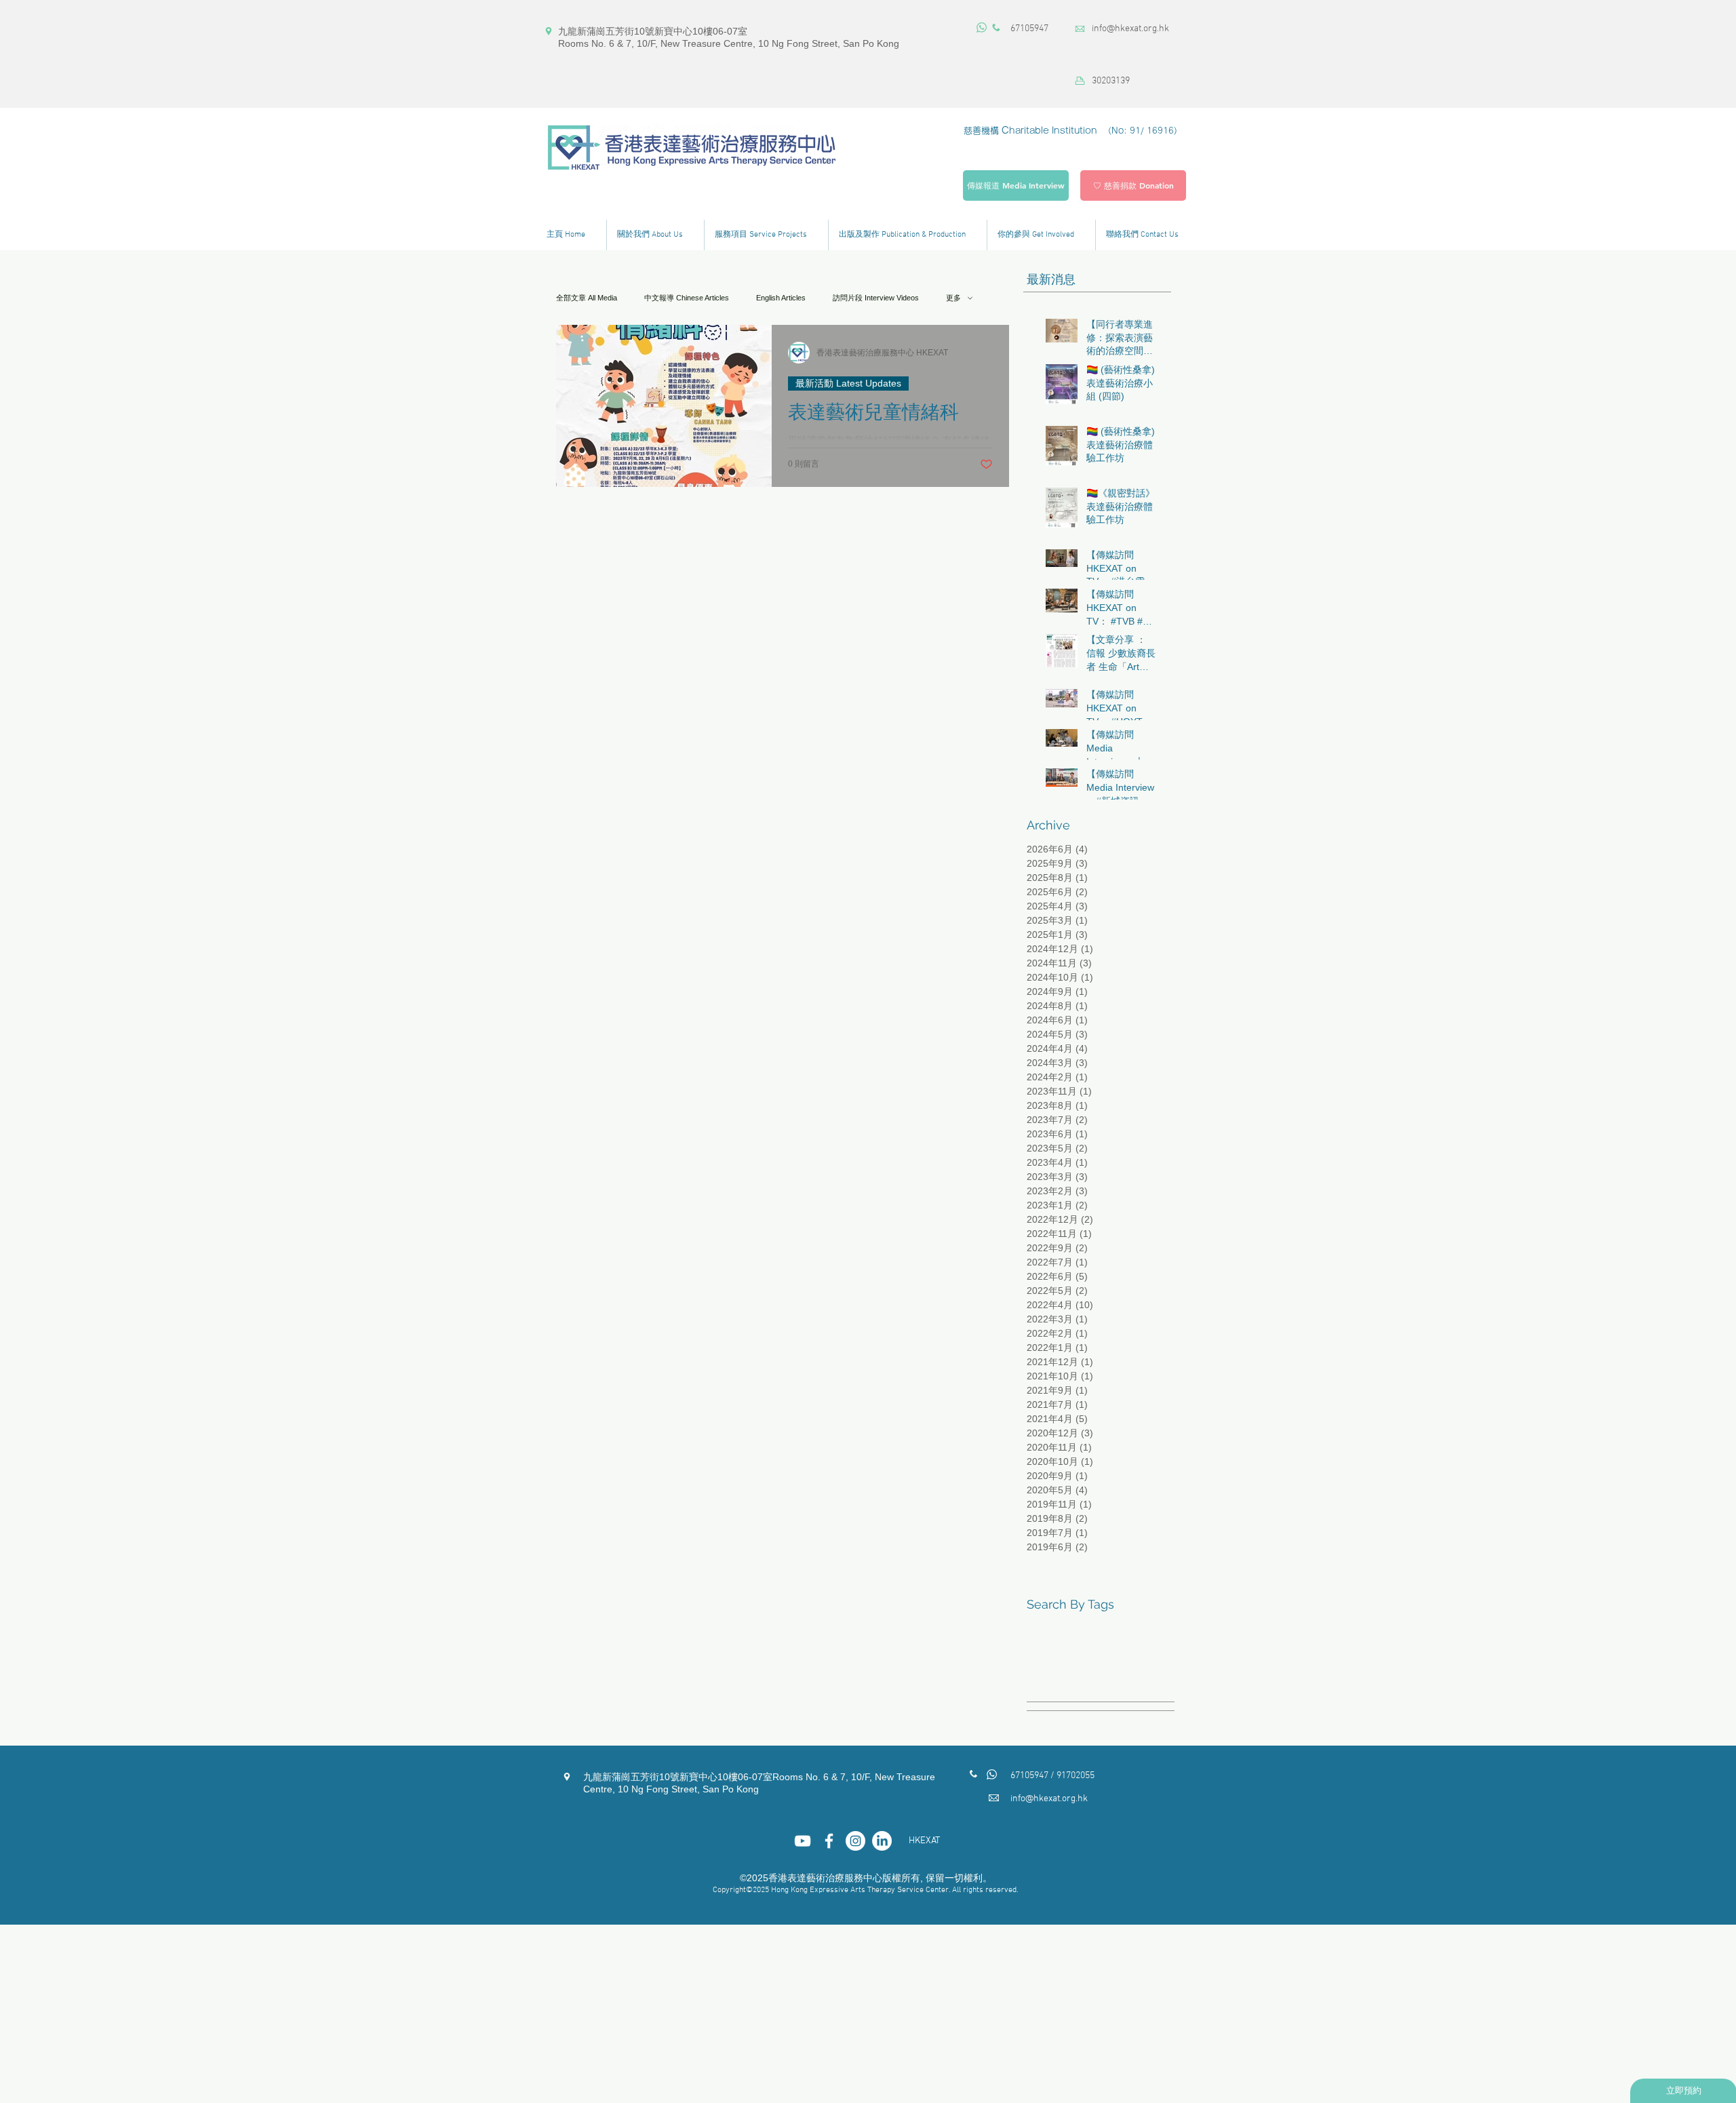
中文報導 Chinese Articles (687, 298)
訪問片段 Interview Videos (876, 298)
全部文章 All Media (587, 298)
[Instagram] (855, 1841)
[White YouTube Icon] (803, 1841)
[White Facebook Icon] (829, 1841)
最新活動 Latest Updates (848, 383)
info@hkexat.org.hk (1130, 29)
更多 (953, 298)
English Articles (781, 298)
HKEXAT (924, 1841)
